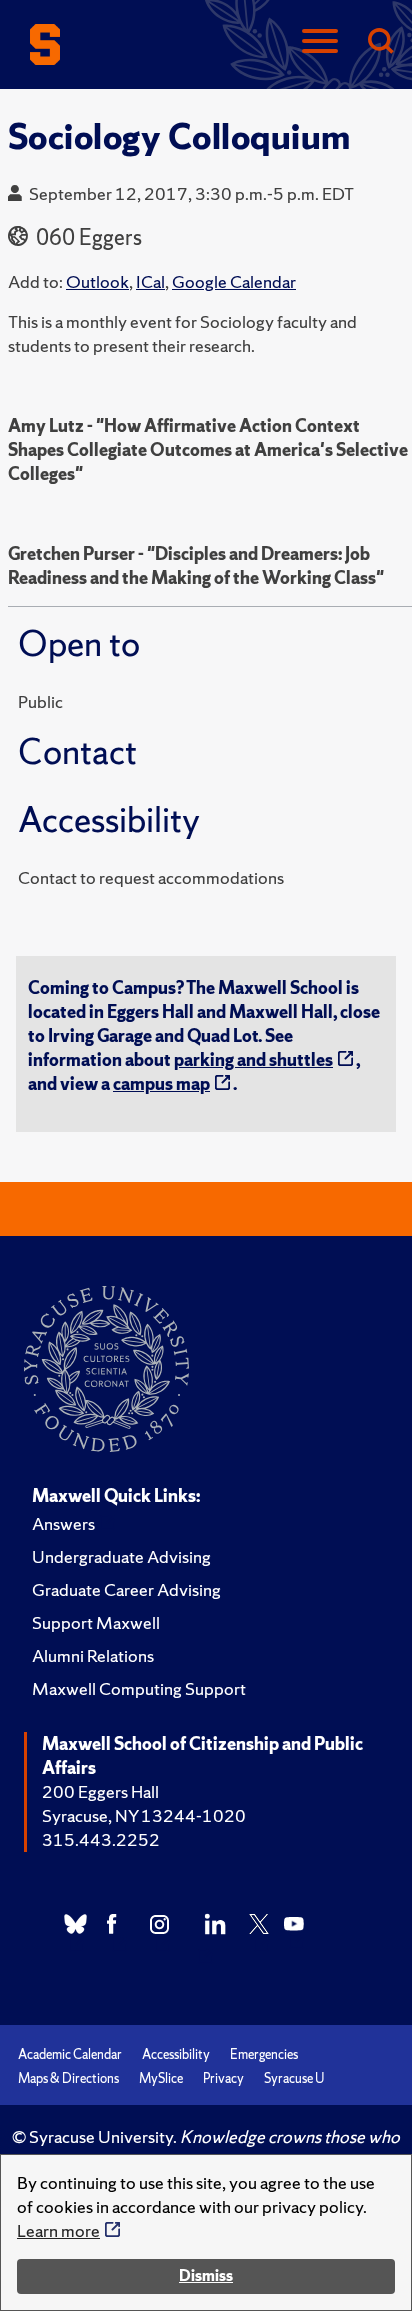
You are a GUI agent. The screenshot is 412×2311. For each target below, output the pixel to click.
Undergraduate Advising (121, 1556)
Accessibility (176, 2054)
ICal (150, 281)
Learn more (58, 2230)
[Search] (380, 42)
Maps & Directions (68, 2078)
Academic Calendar (70, 2054)
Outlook (97, 281)
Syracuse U (294, 2078)
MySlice (161, 2078)
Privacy (223, 2078)
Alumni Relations (93, 1655)
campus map (161, 1083)
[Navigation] (320, 42)
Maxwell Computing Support (139, 1688)
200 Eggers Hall (100, 1791)
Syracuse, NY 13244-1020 (144, 1815)
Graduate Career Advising (126, 1589)
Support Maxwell (96, 1622)
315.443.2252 (101, 1839)
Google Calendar (234, 281)
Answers (63, 1523)
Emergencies (264, 2054)
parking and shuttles (253, 1059)
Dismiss (206, 2275)
